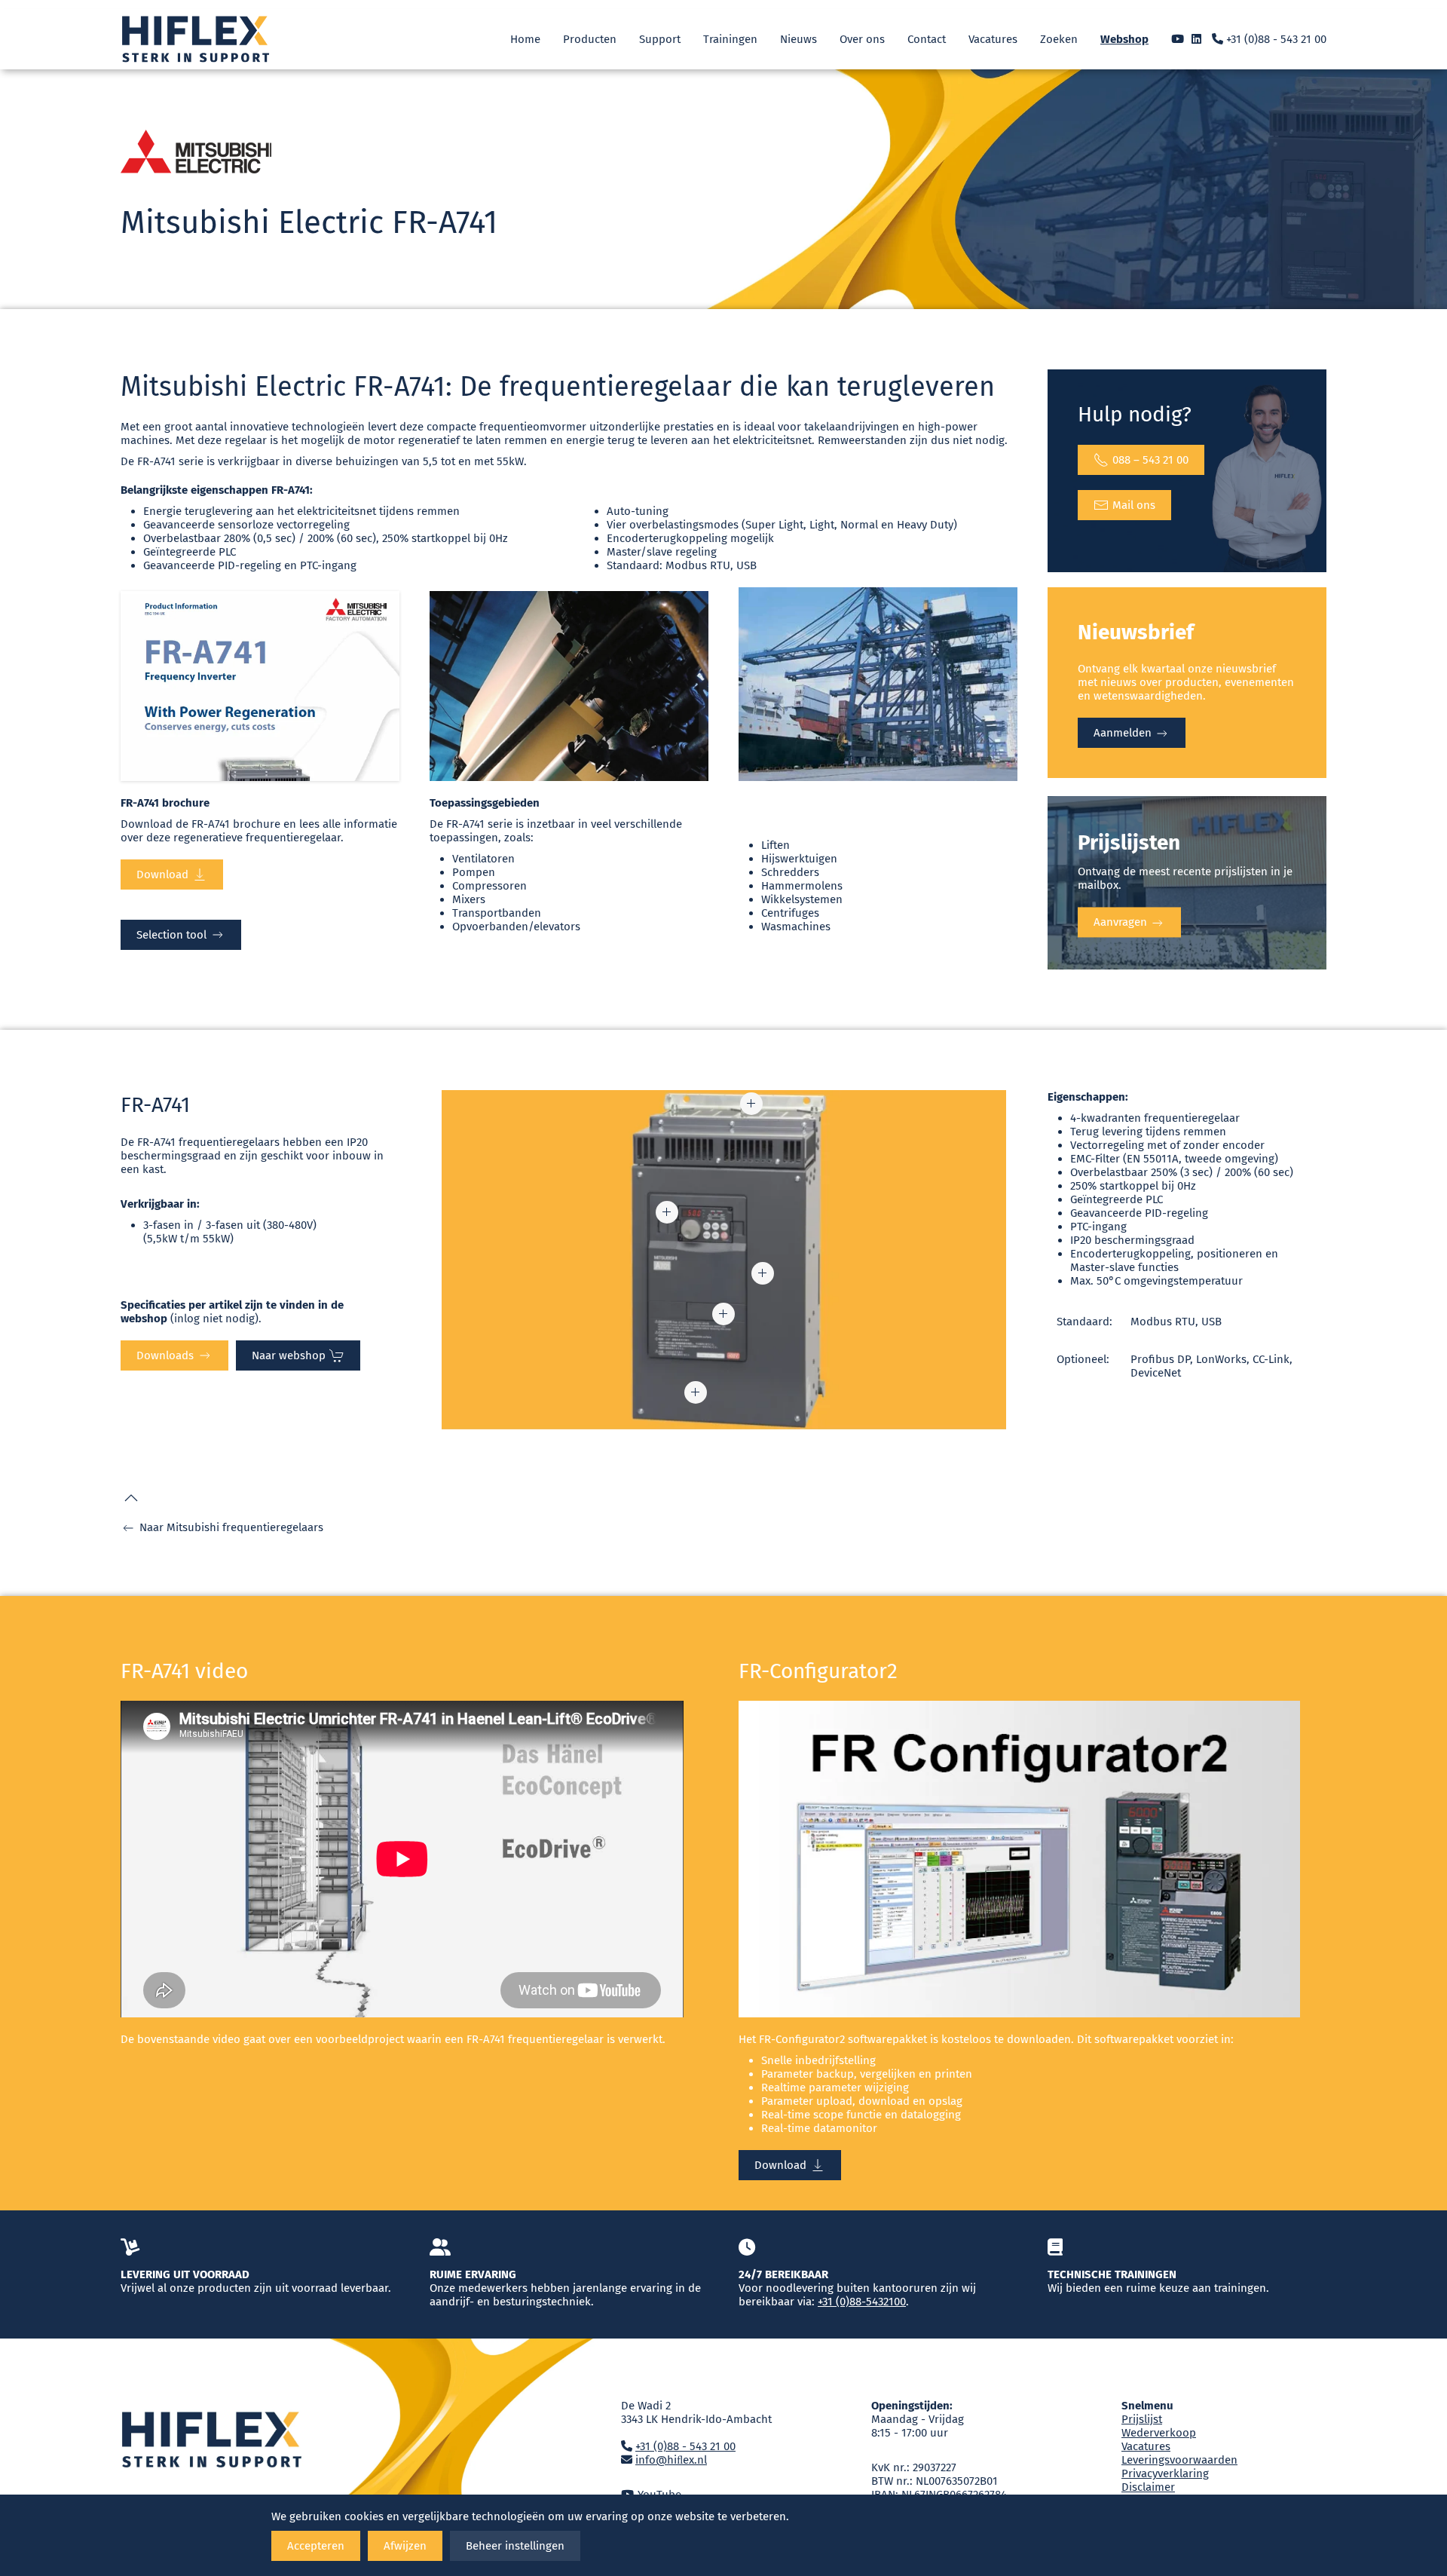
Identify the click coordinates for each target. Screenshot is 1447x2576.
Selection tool (171, 935)
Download (162, 874)
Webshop (1124, 39)
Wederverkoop (1159, 2433)
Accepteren (316, 2546)
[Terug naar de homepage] (196, 39)
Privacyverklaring (1165, 2473)
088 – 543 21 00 (1150, 460)
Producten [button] (590, 39)
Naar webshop (289, 1355)
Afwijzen (405, 2546)
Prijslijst (1142, 2419)
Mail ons (1134, 505)
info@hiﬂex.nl (671, 2460)
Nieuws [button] (798, 39)
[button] (667, 1212)
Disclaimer (1148, 2487)
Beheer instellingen (515, 2546)
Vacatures (993, 39)
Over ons (862, 39)
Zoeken (1059, 39)
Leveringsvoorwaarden (1179, 2460)
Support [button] (660, 39)
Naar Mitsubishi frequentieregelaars (231, 1527)
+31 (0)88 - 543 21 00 (1275, 39)
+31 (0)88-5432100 (862, 2302)
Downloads (165, 1355)
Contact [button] (927, 39)
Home (525, 39)
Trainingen (730, 39)
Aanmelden (1124, 733)
